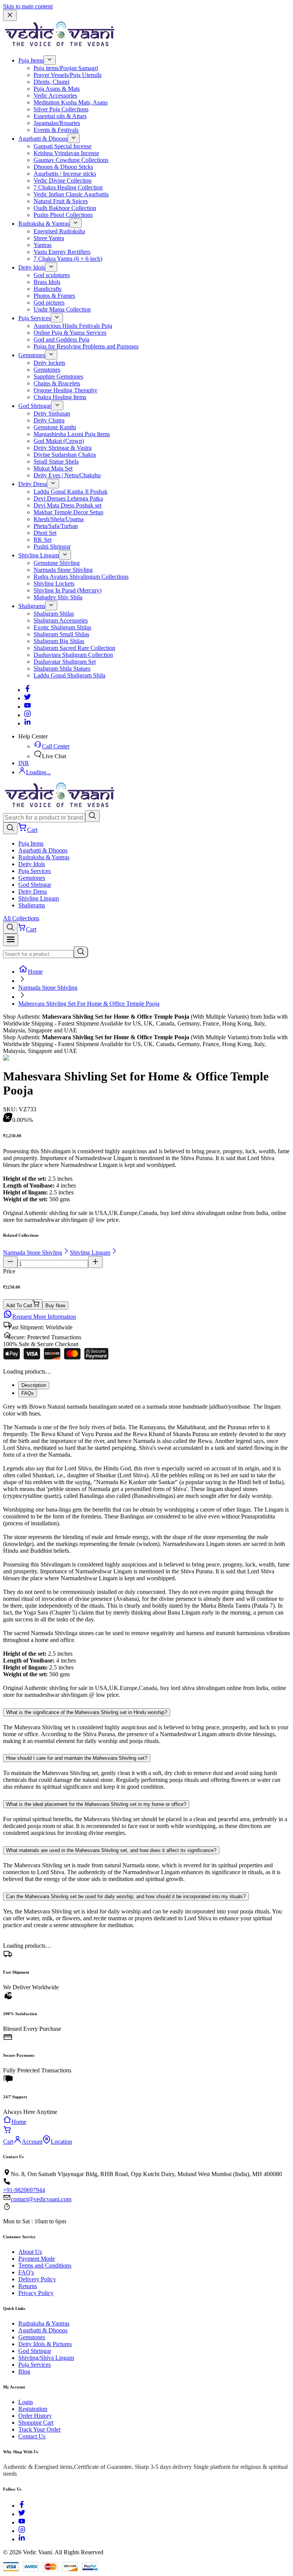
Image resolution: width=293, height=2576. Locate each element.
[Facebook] (27, 690)
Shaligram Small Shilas (61, 634)
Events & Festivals (56, 130)
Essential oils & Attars (60, 116)
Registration (33, 2409)
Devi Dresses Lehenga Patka (68, 498)
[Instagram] (27, 715)
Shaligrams (32, 606)
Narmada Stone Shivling (63, 570)
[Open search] (10, 828)
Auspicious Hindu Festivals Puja (73, 326)
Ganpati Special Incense (63, 146)
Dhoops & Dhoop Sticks (63, 167)
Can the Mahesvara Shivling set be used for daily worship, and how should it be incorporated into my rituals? (126, 1896)
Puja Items (31, 60)
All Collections (21, 918)
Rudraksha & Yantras (44, 224)
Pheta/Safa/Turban (56, 526)
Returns (28, 2286)
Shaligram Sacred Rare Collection (74, 648)
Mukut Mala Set (53, 468)
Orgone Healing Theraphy (65, 390)
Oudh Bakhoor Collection (65, 208)
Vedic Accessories (55, 95)
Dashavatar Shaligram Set (65, 662)
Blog (24, 2371)
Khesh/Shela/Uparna (59, 519)
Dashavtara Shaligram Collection (73, 655)
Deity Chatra (49, 420)
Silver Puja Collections (61, 109)
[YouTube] (22, 2522)
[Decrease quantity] (10, 1262)
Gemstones (32, 355)
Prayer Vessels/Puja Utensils (68, 75)
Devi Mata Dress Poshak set (68, 505)
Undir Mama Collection (62, 309)
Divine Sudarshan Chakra (65, 455)
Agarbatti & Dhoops (43, 139)
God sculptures (52, 275)
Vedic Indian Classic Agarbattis (71, 194)
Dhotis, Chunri (52, 82)
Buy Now (55, 1306)
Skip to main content (28, 6)
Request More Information (44, 1317)
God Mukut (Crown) (59, 441)
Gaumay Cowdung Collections (71, 160)
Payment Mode (37, 2259)
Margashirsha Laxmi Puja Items (72, 434)
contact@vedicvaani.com (41, 2199)
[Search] (92, 816)
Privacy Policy (36, 2293)
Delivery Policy (37, 2279)
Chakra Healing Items (60, 397)
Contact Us (32, 2436)
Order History (35, 2416)
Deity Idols (32, 267)
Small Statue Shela (56, 461)
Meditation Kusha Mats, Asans (71, 102)
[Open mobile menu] (11, 940)
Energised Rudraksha (59, 231)
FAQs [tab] (28, 1393)
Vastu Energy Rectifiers (62, 252)
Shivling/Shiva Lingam (46, 2358)
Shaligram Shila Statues (62, 668)
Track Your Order (39, 2429)
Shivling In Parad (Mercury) (68, 590)
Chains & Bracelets (57, 383)
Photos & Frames (54, 296)
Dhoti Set (45, 533)
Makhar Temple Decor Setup (68, 512)
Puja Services (35, 318)
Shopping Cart (36, 2423)
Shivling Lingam (39, 555)
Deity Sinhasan (52, 413)
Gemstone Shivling (57, 563)
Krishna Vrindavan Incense (66, 153)
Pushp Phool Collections (63, 215)
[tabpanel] (146, 1551)
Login (26, 2402)
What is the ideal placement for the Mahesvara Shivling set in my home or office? (96, 1804)
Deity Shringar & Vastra (63, 448)
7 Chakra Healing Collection (68, 187)
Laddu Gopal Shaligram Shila (69, 675)
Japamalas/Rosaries (57, 123)
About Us (30, 2252)
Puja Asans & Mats (57, 89)
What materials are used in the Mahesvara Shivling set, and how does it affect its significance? (111, 1850)
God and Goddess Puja (61, 339)
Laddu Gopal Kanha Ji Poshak (71, 492)
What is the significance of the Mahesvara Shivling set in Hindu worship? (87, 1712)
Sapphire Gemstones (58, 376)
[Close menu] (10, 15)
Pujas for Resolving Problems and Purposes (86, 346)
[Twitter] (27, 698)
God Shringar (35, 406)
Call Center (56, 746)
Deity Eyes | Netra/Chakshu (67, 475)
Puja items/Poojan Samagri (66, 68)
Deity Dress (33, 484)
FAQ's (26, 2272)
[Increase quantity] (95, 1262)
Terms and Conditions (45, 2265)
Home (35, 972)
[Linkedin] (27, 723)
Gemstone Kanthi (55, 427)
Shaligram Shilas (54, 614)
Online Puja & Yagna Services (70, 333)
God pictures (49, 303)
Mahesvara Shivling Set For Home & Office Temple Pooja (89, 1004)
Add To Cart (19, 1306)
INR (24, 763)
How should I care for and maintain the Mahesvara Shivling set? (77, 1758)
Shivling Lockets (54, 583)
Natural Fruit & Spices (61, 201)
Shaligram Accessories (61, 620)
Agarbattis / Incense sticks (65, 174)
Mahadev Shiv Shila (58, 597)
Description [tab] (34, 1385)
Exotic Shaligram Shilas (62, 627)
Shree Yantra (49, 238)
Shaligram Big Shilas (59, 641)
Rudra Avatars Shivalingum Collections (81, 577)
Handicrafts (47, 289)
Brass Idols (47, 282)
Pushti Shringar (52, 546)
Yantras (43, 245)
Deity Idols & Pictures (45, 2344)
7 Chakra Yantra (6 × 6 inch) (68, 259)
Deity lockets (49, 363)
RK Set (43, 540)
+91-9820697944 (24, 2190)
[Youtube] (27, 707)
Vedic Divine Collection (63, 181)
